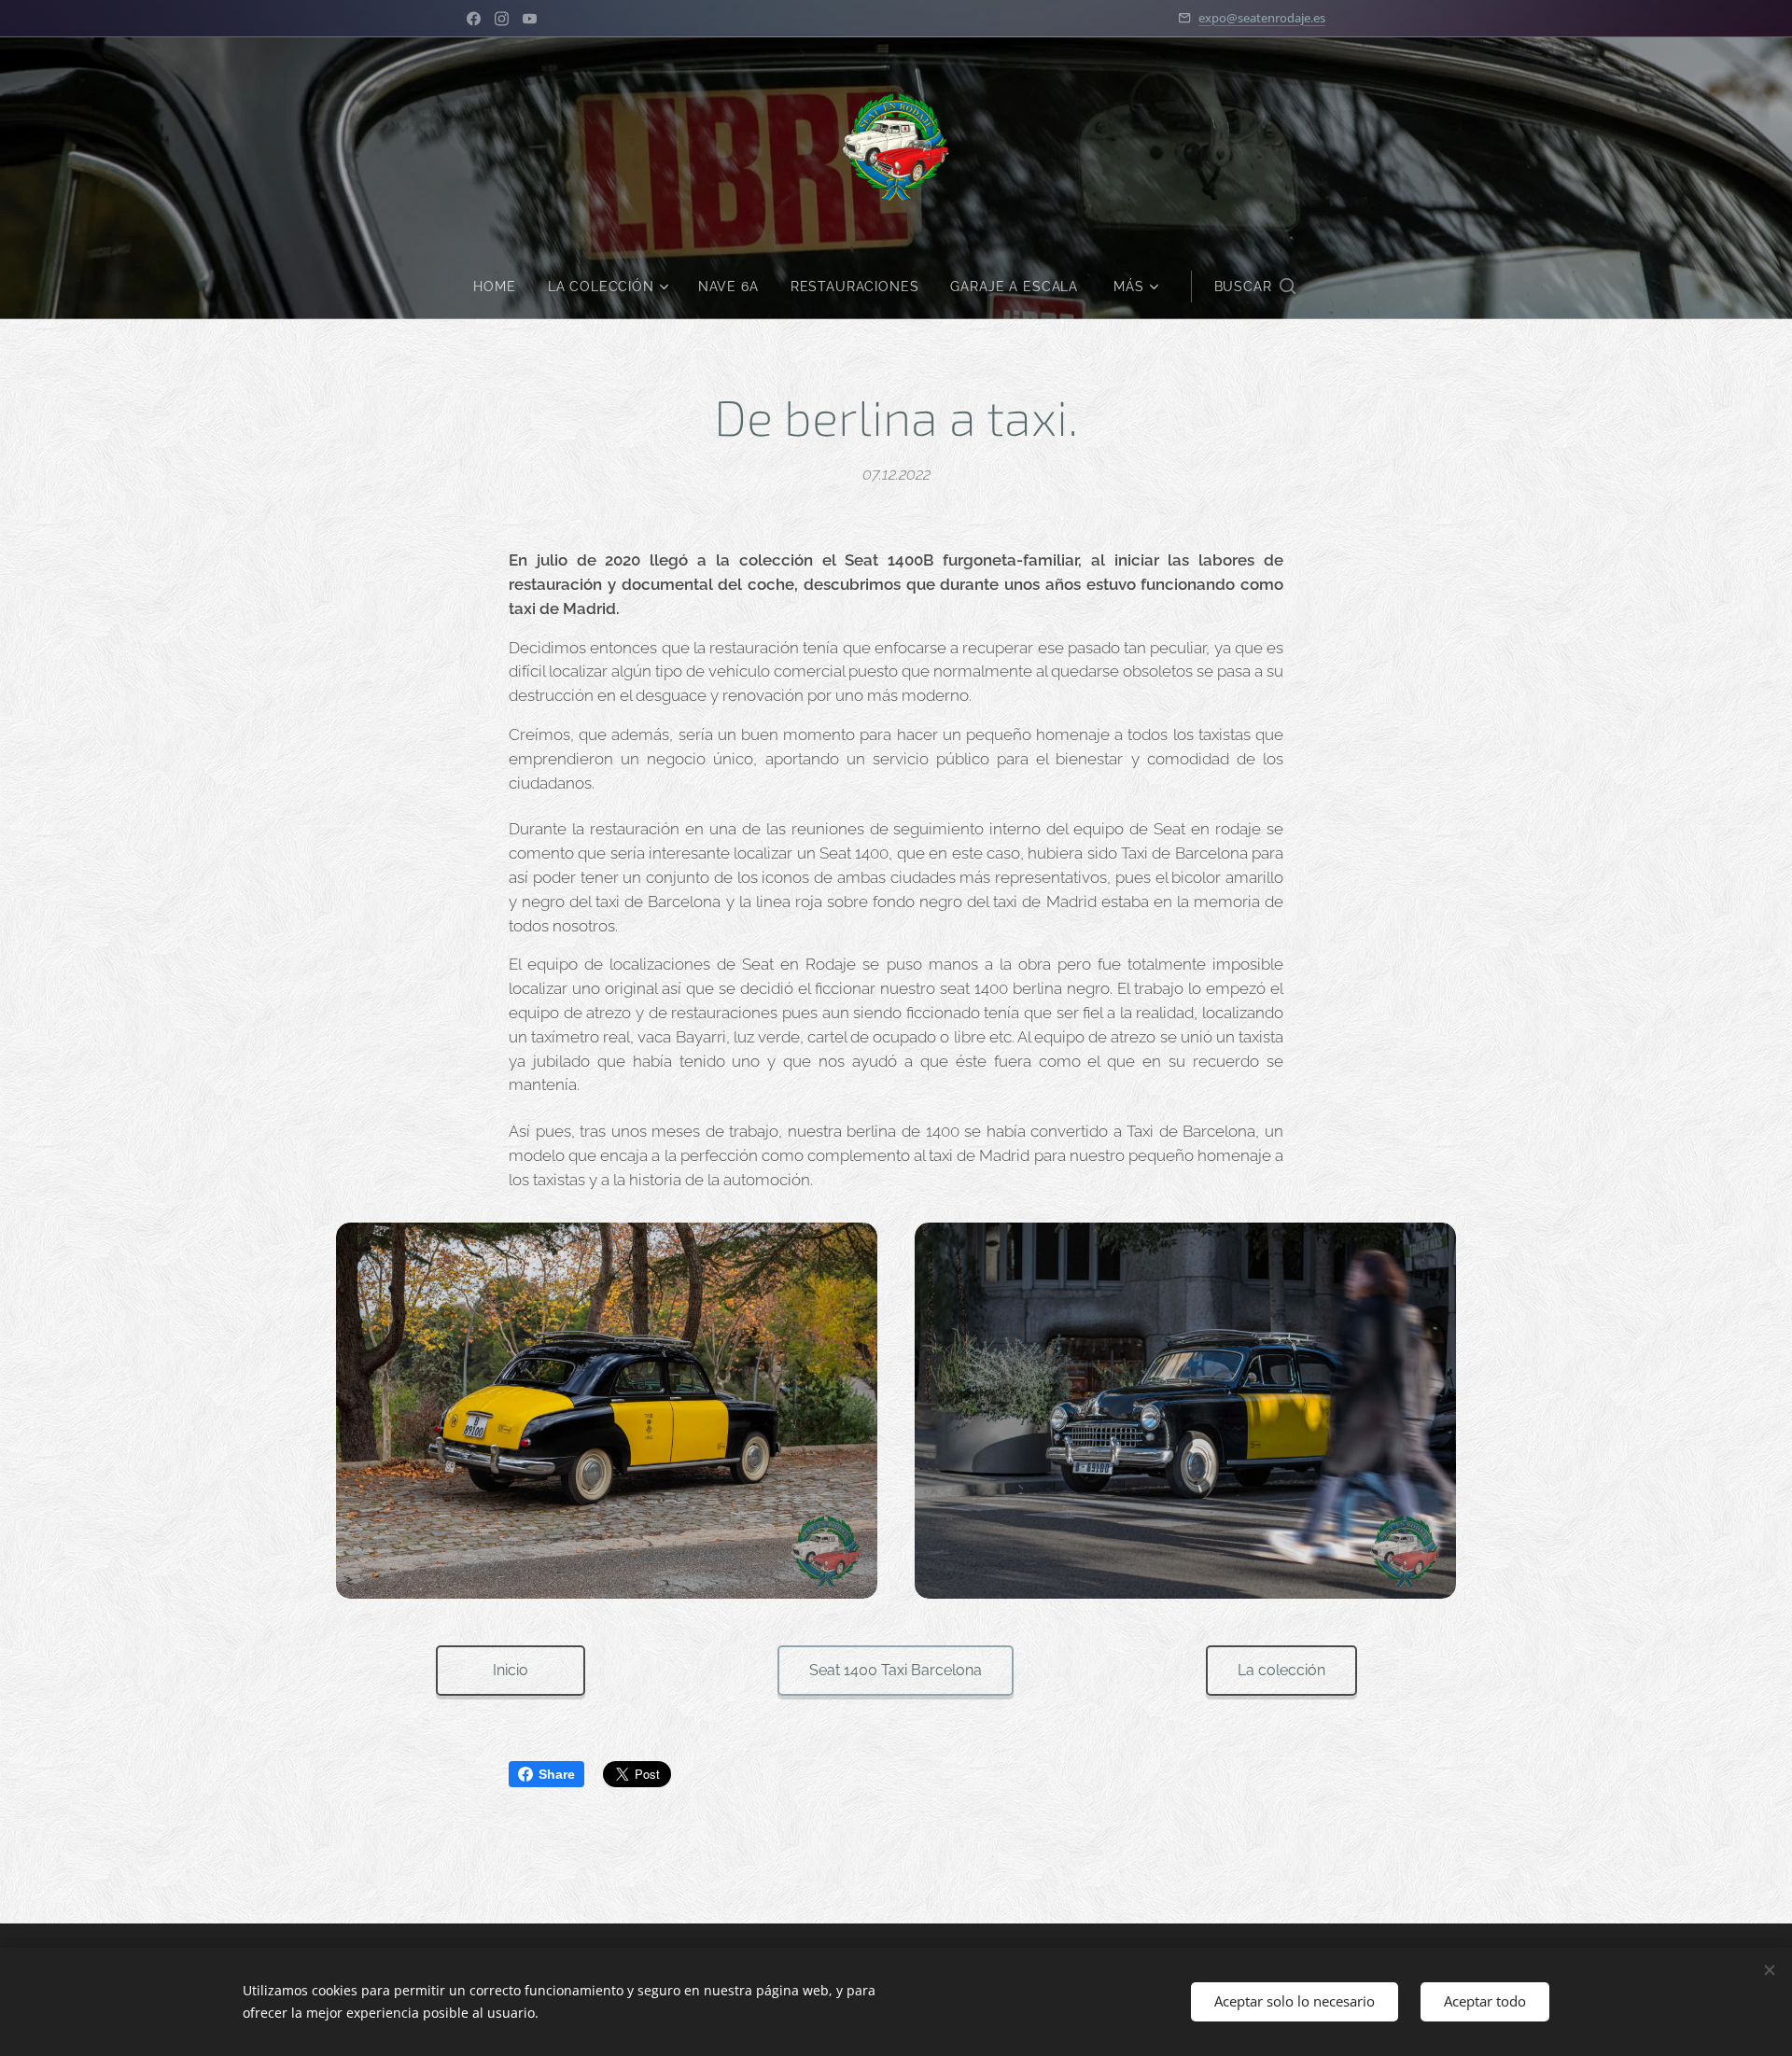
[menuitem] (502, 287)
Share (557, 1774)
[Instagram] (502, 19)
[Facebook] (474, 19)
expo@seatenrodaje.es (1262, 18)
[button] (1255, 287)
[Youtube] (530, 19)
